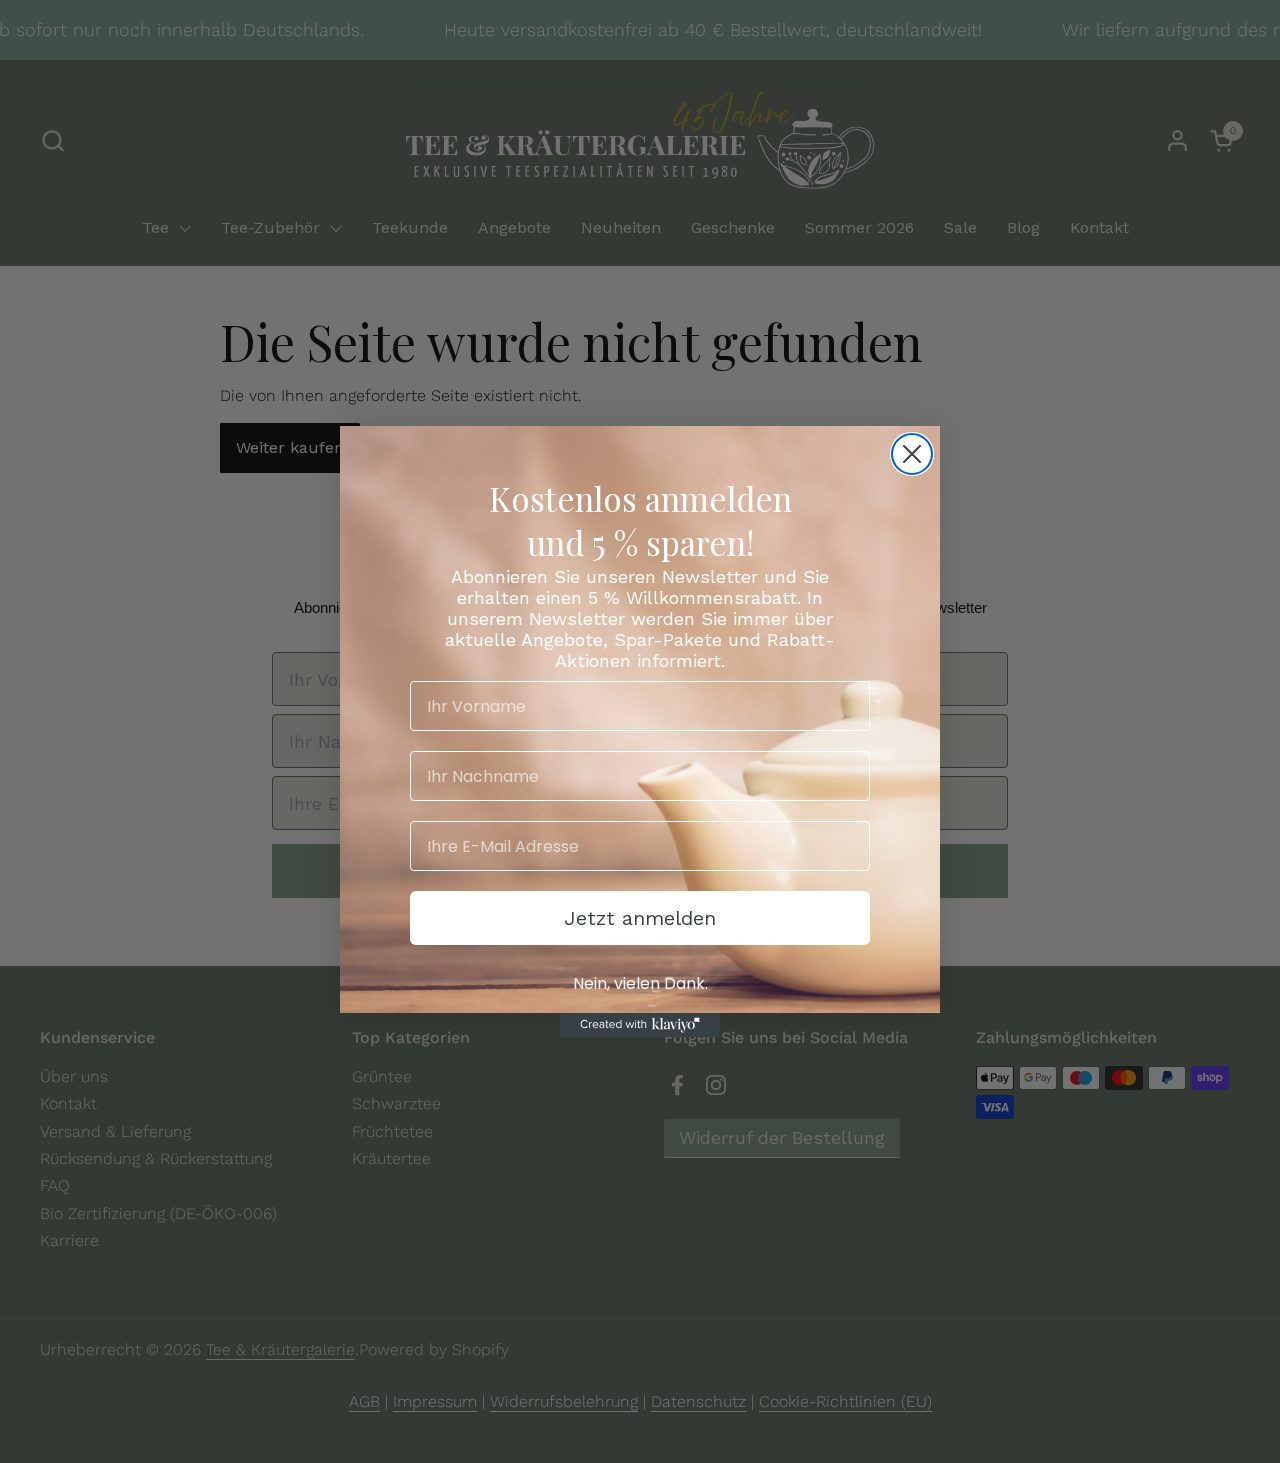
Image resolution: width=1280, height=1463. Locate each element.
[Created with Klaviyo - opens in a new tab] (640, 1025)
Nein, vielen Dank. (640, 983)
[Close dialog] (912, 454)
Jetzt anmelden (640, 918)
